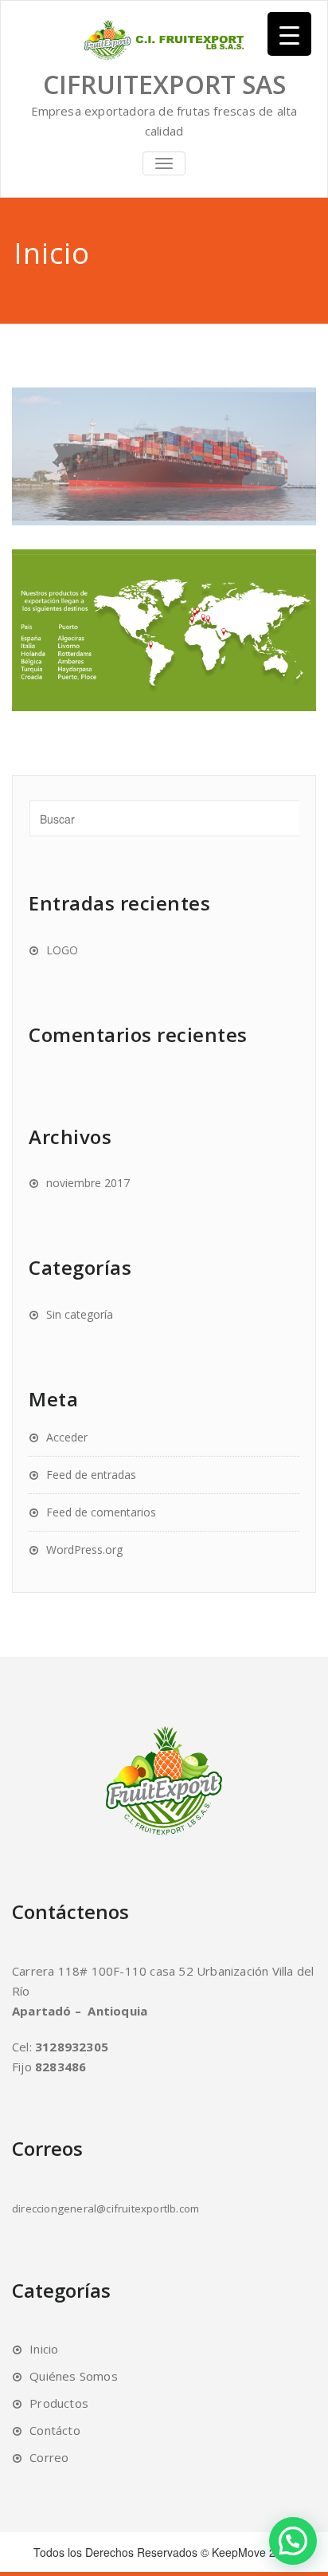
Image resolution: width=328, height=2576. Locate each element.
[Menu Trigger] (289, 34)
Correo (49, 2457)
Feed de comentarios (101, 1512)
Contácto (55, 2430)
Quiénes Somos (74, 2376)
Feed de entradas (91, 1475)
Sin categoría (80, 1314)
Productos (59, 2403)
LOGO (62, 950)
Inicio (44, 2349)
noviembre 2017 (88, 1183)
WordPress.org (84, 1550)
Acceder (67, 1437)
